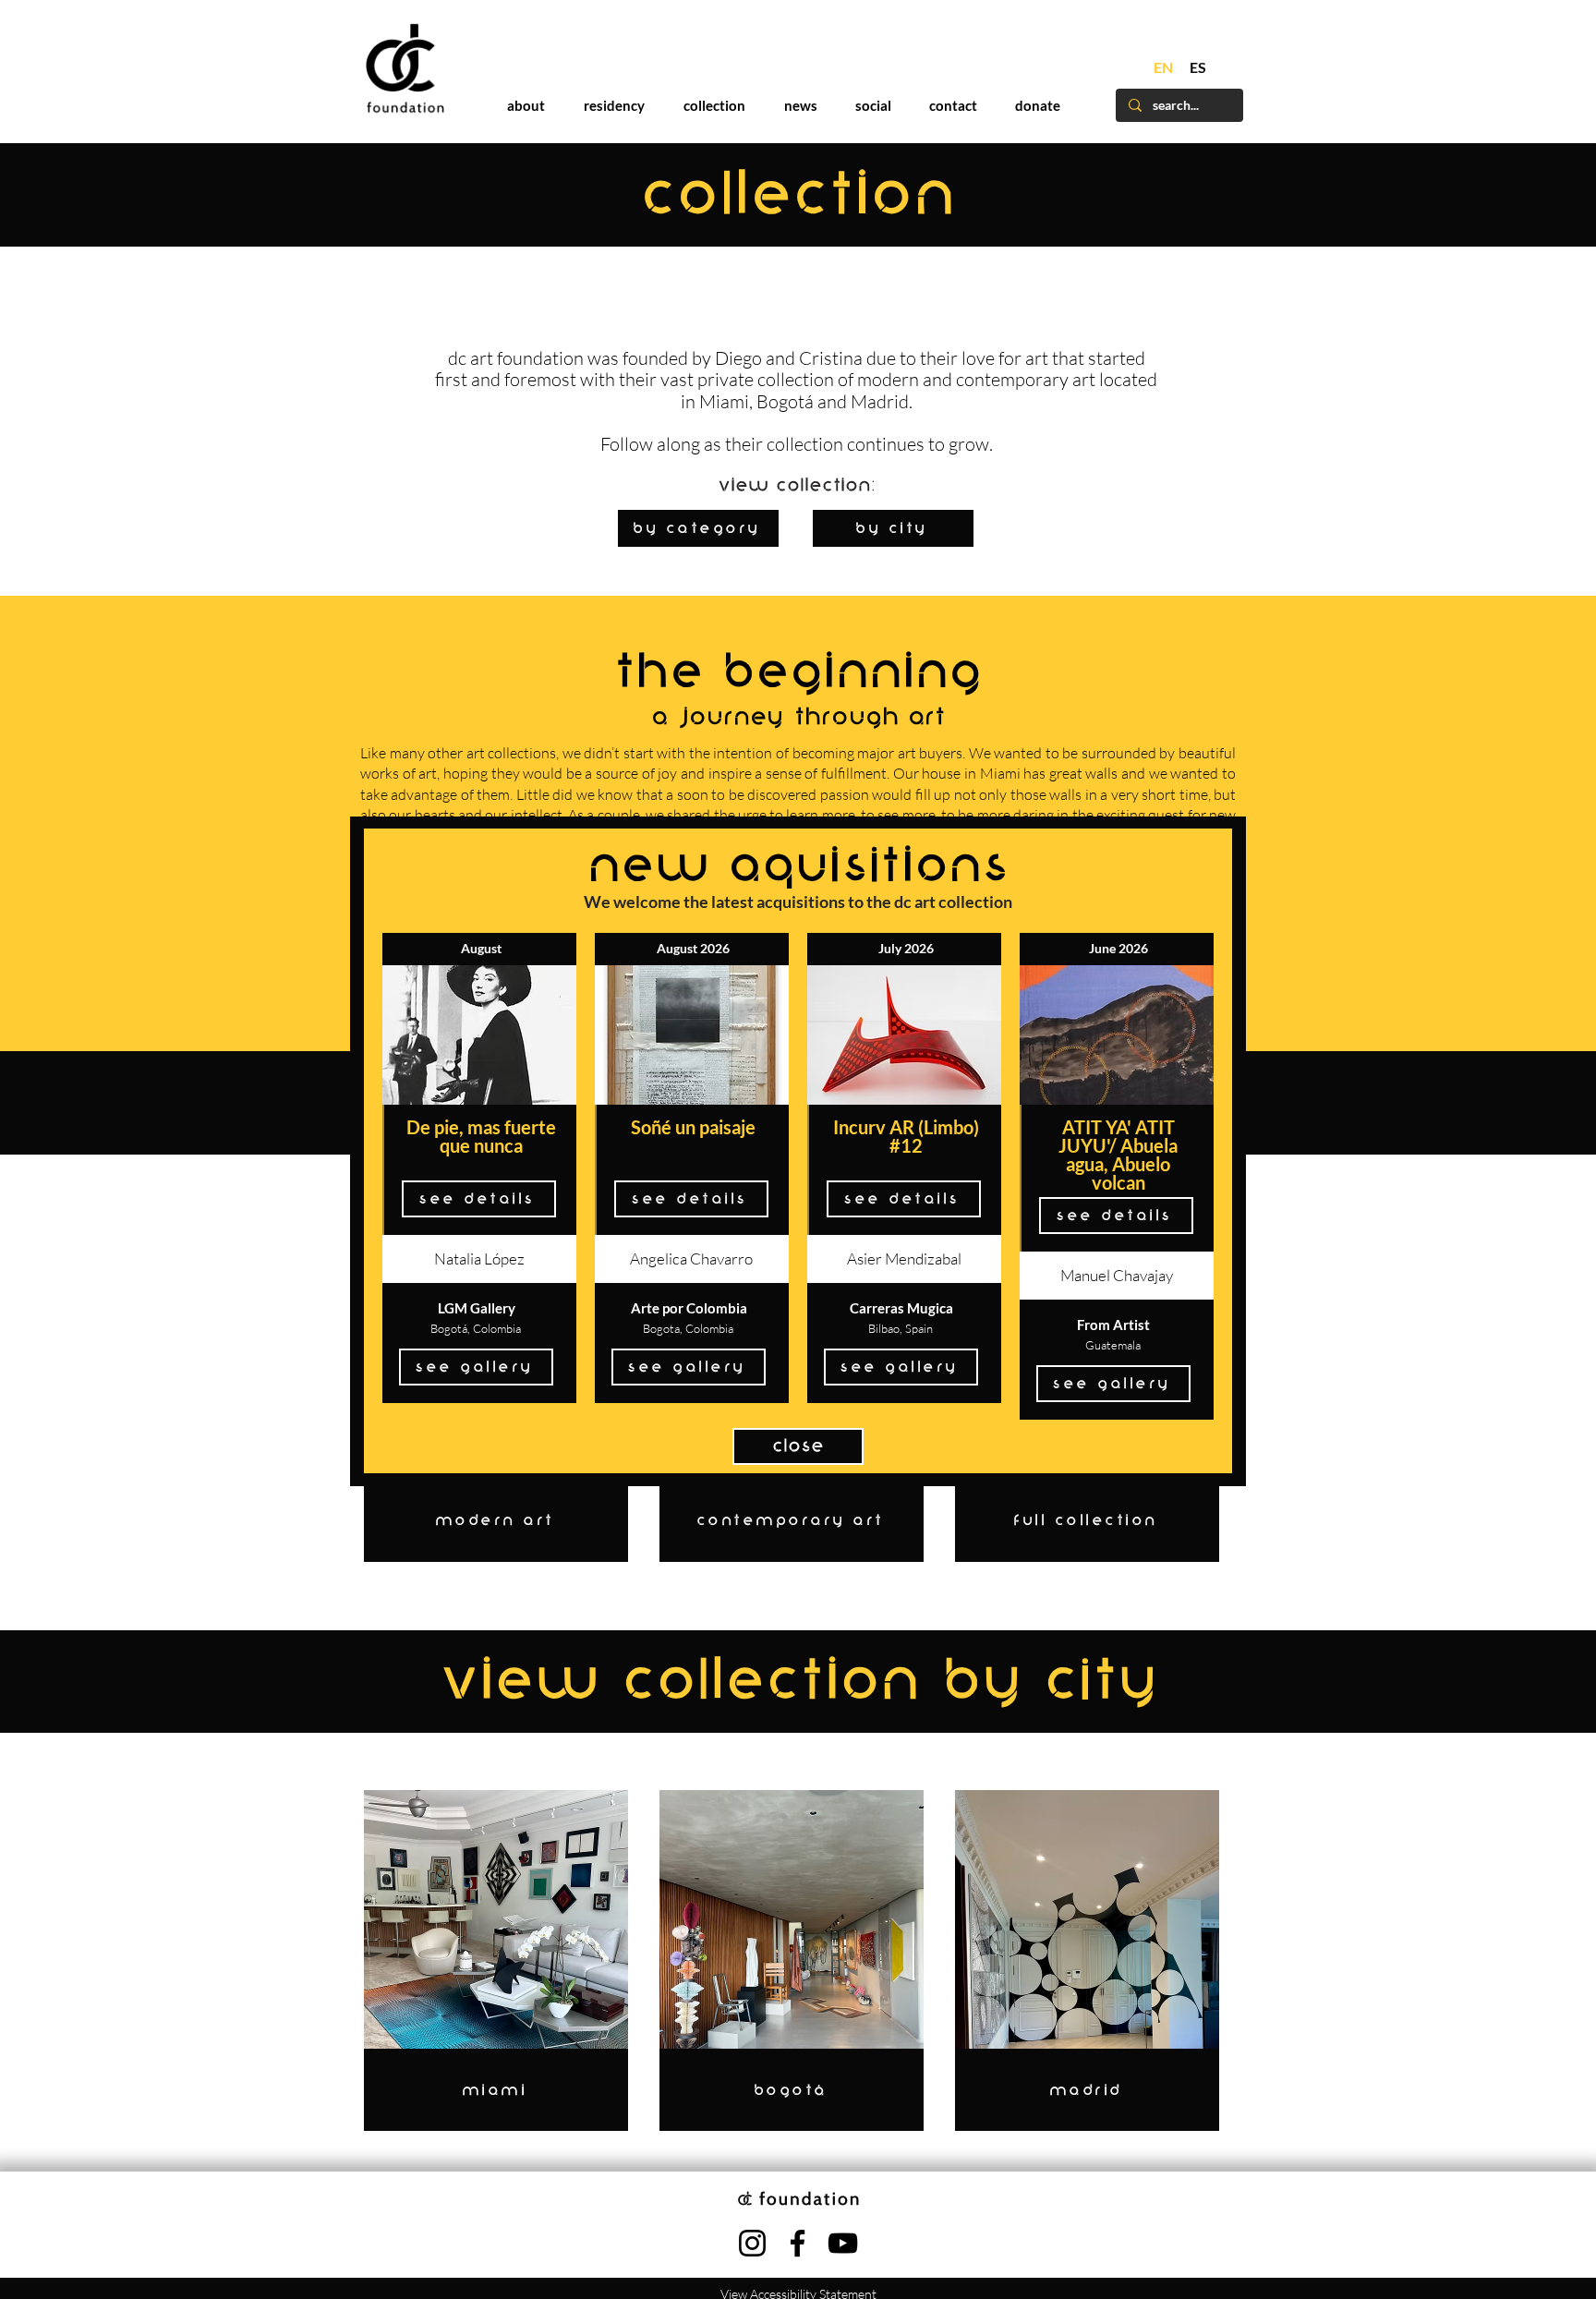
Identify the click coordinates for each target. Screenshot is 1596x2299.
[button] (1178, 862)
